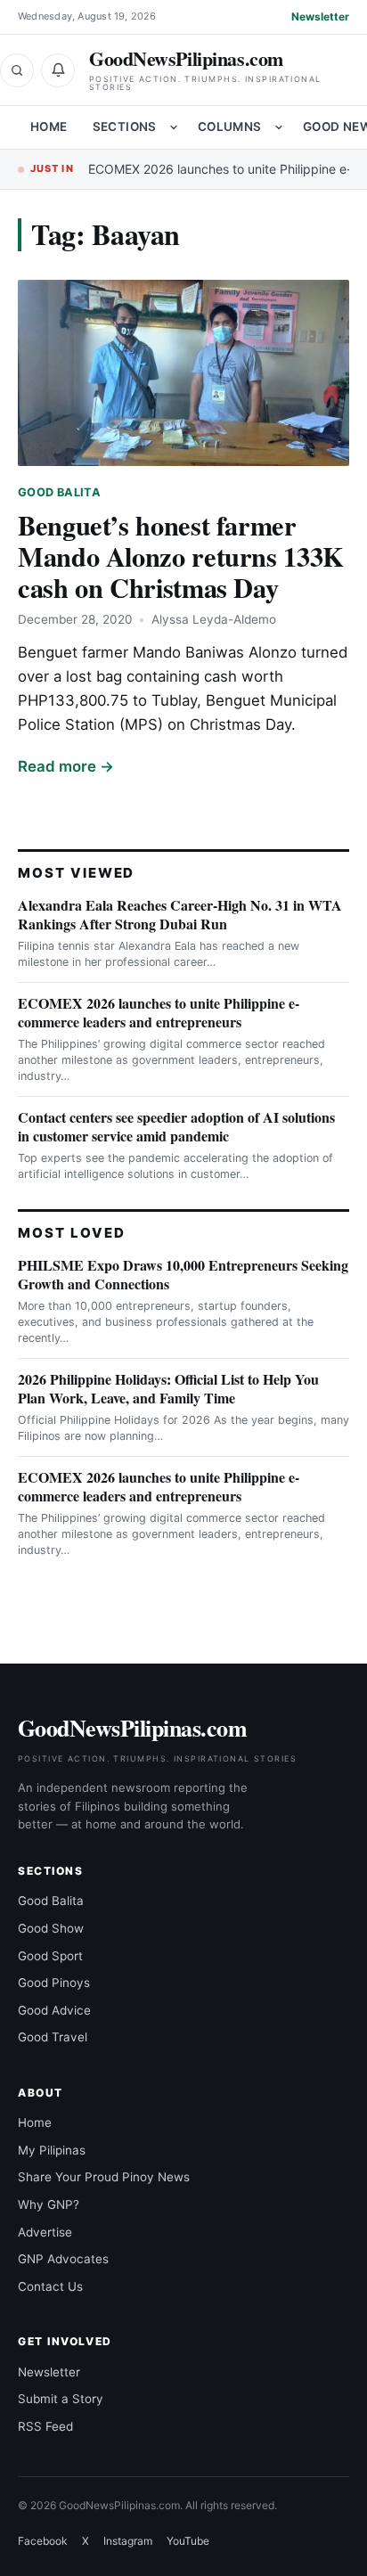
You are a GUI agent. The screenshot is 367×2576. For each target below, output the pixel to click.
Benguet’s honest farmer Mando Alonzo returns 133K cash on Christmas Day (181, 556)
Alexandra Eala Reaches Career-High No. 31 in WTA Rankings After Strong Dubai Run (180, 914)
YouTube (188, 2541)
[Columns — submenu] (279, 127)
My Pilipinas (52, 2150)
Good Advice (54, 2010)
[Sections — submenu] (174, 127)
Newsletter (320, 16)
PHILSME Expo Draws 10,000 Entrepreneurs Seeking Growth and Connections (183, 1274)
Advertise (45, 2232)
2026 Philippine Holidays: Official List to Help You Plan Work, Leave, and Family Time (168, 1388)
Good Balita (59, 492)
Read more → (66, 766)
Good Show (51, 1928)
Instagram (128, 2541)
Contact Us (50, 2286)
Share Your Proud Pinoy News (104, 2177)
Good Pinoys (54, 1983)
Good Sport (50, 1956)
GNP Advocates (63, 2259)
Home (49, 127)
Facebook (43, 2541)
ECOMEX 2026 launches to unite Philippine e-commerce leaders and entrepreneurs (159, 1012)
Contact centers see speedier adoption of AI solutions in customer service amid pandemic (176, 1126)
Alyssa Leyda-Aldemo (214, 619)
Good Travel (53, 2037)
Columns (230, 127)
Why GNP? (49, 2204)
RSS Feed (45, 2426)
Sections (125, 127)
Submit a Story (61, 2399)
